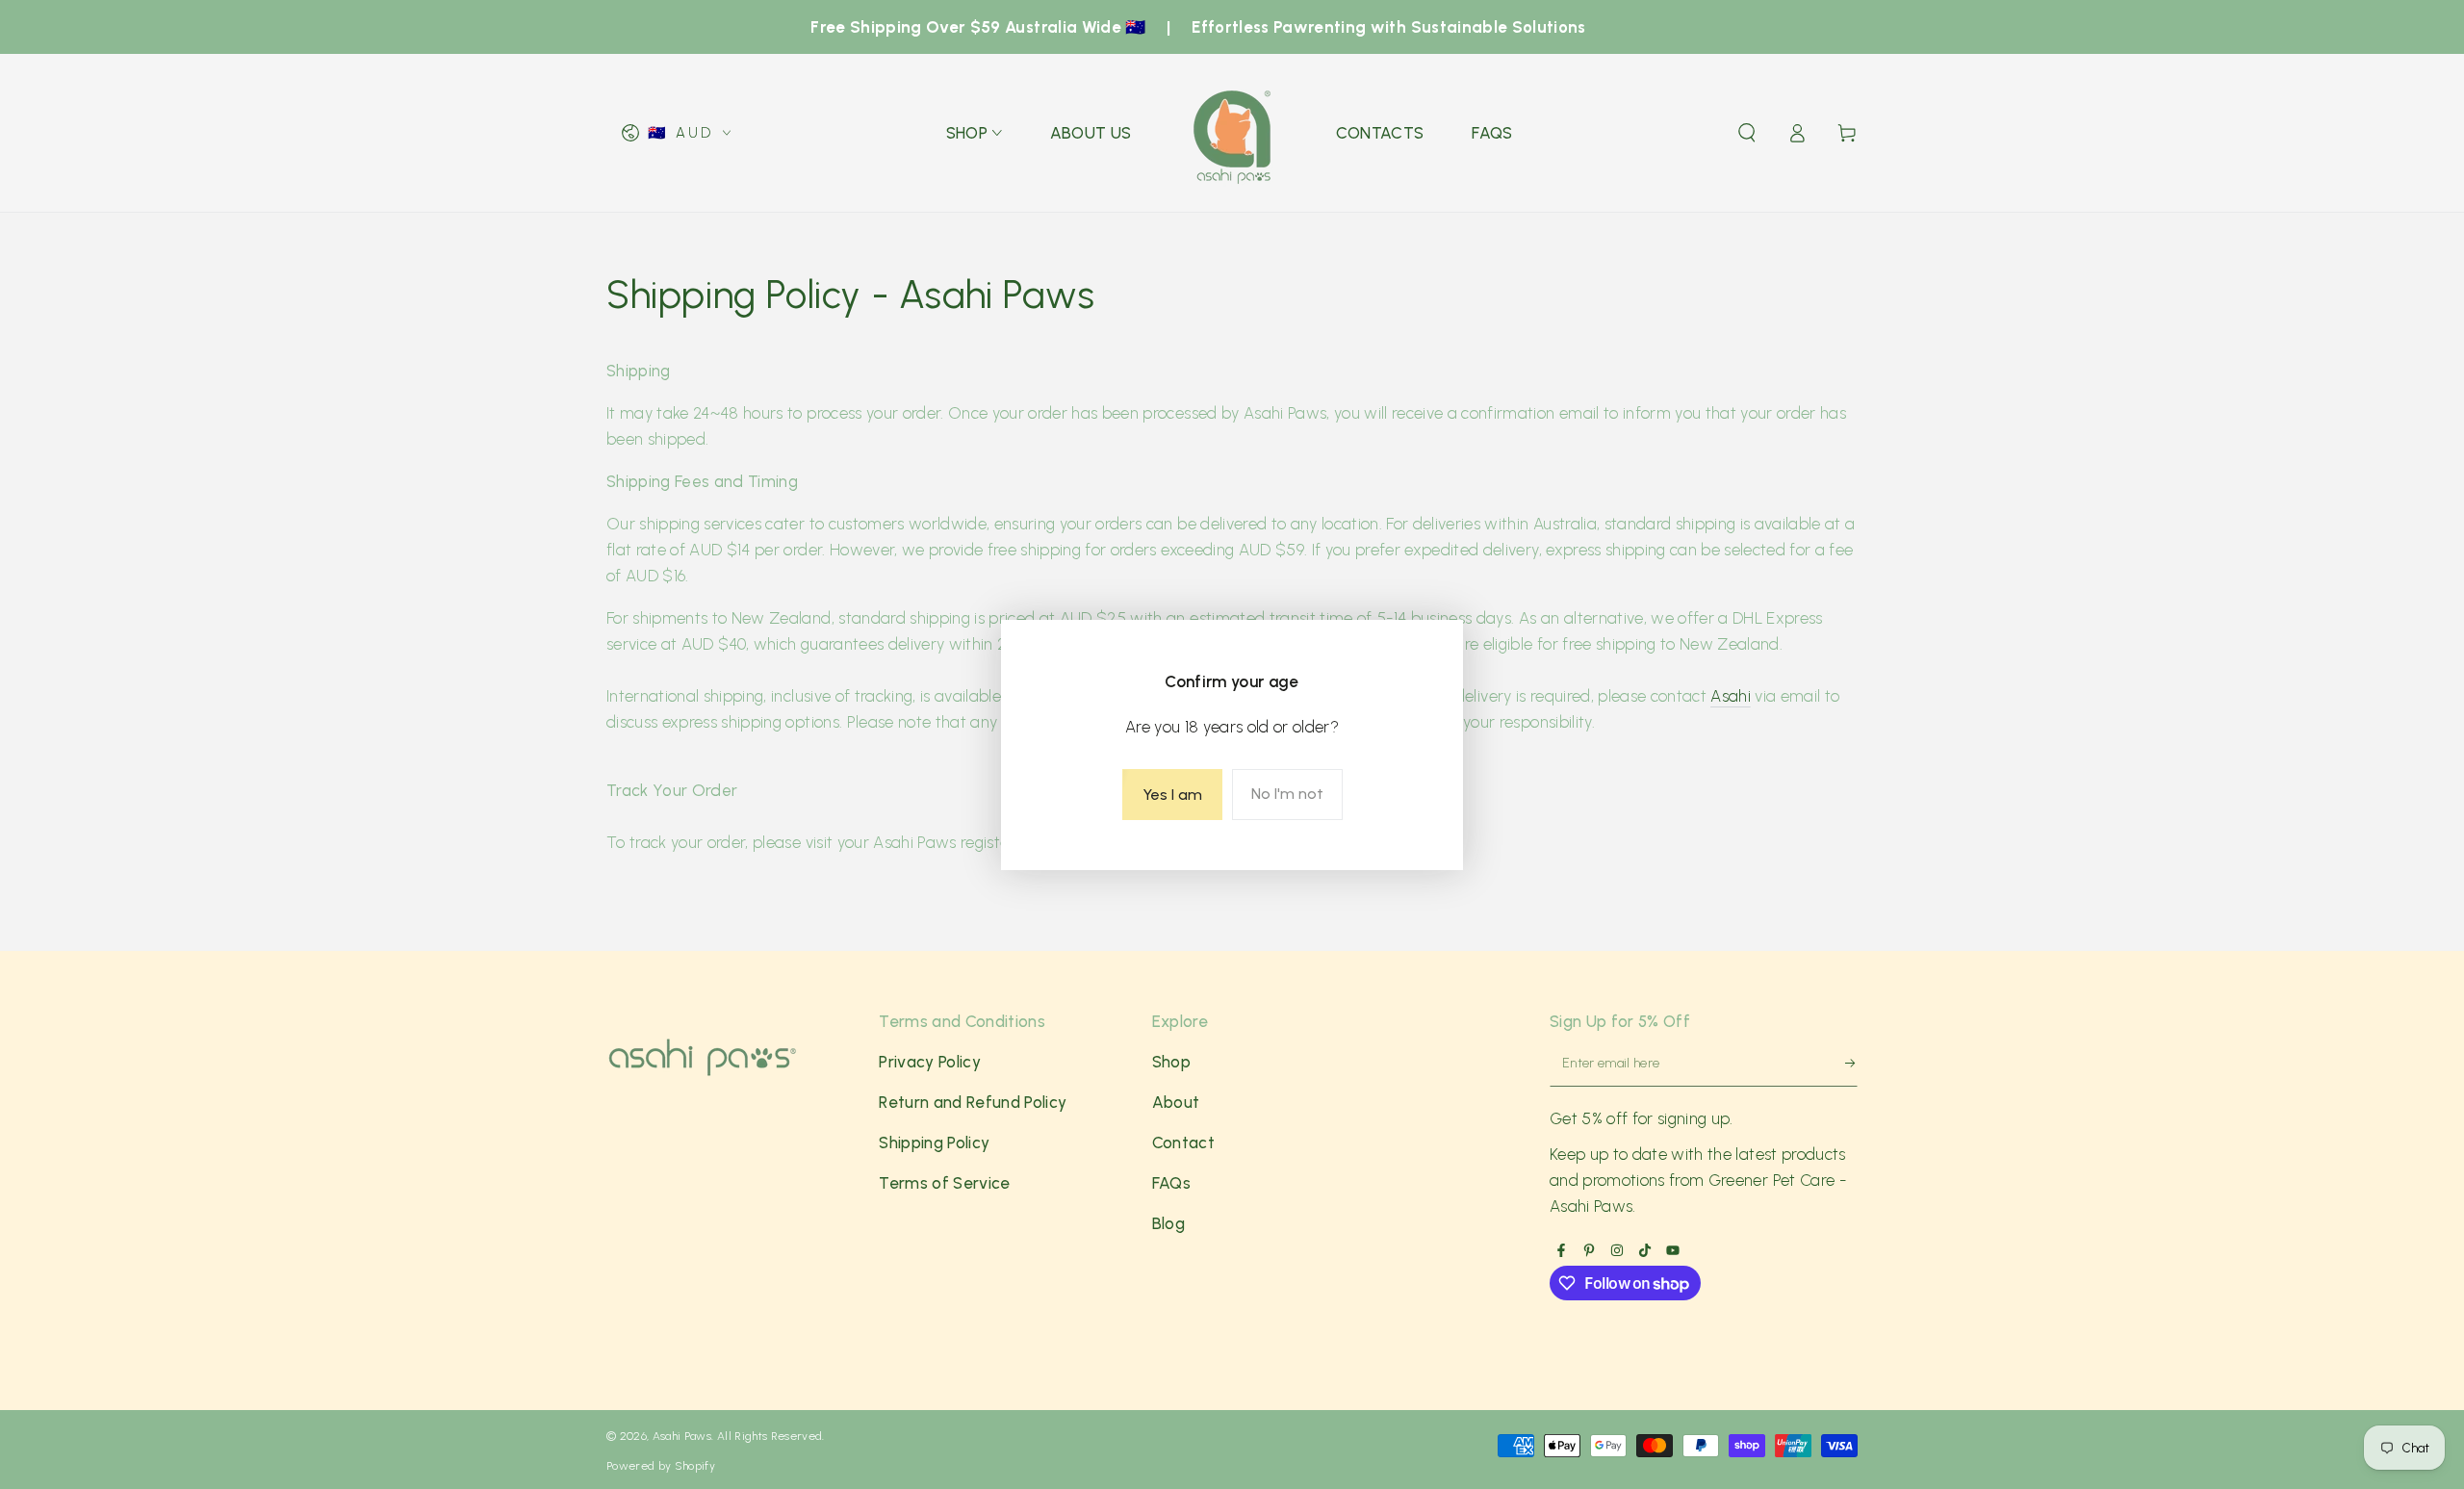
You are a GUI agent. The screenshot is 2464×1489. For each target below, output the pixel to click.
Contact (1183, 1142)
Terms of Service (944, 1183)
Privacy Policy (930, 1062)
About (1176, 1102)
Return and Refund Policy (973, 1102)
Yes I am (1172, 795)
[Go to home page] (1234, 133)
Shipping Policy (934, 1142)
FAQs (1171, 1183)
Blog (1168, 1223)
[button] (1747, 133)
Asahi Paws (682, 1436)
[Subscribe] (1842, 1068)
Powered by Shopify (661, 1466)
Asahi (1731, 696)
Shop (1171, 1062)
